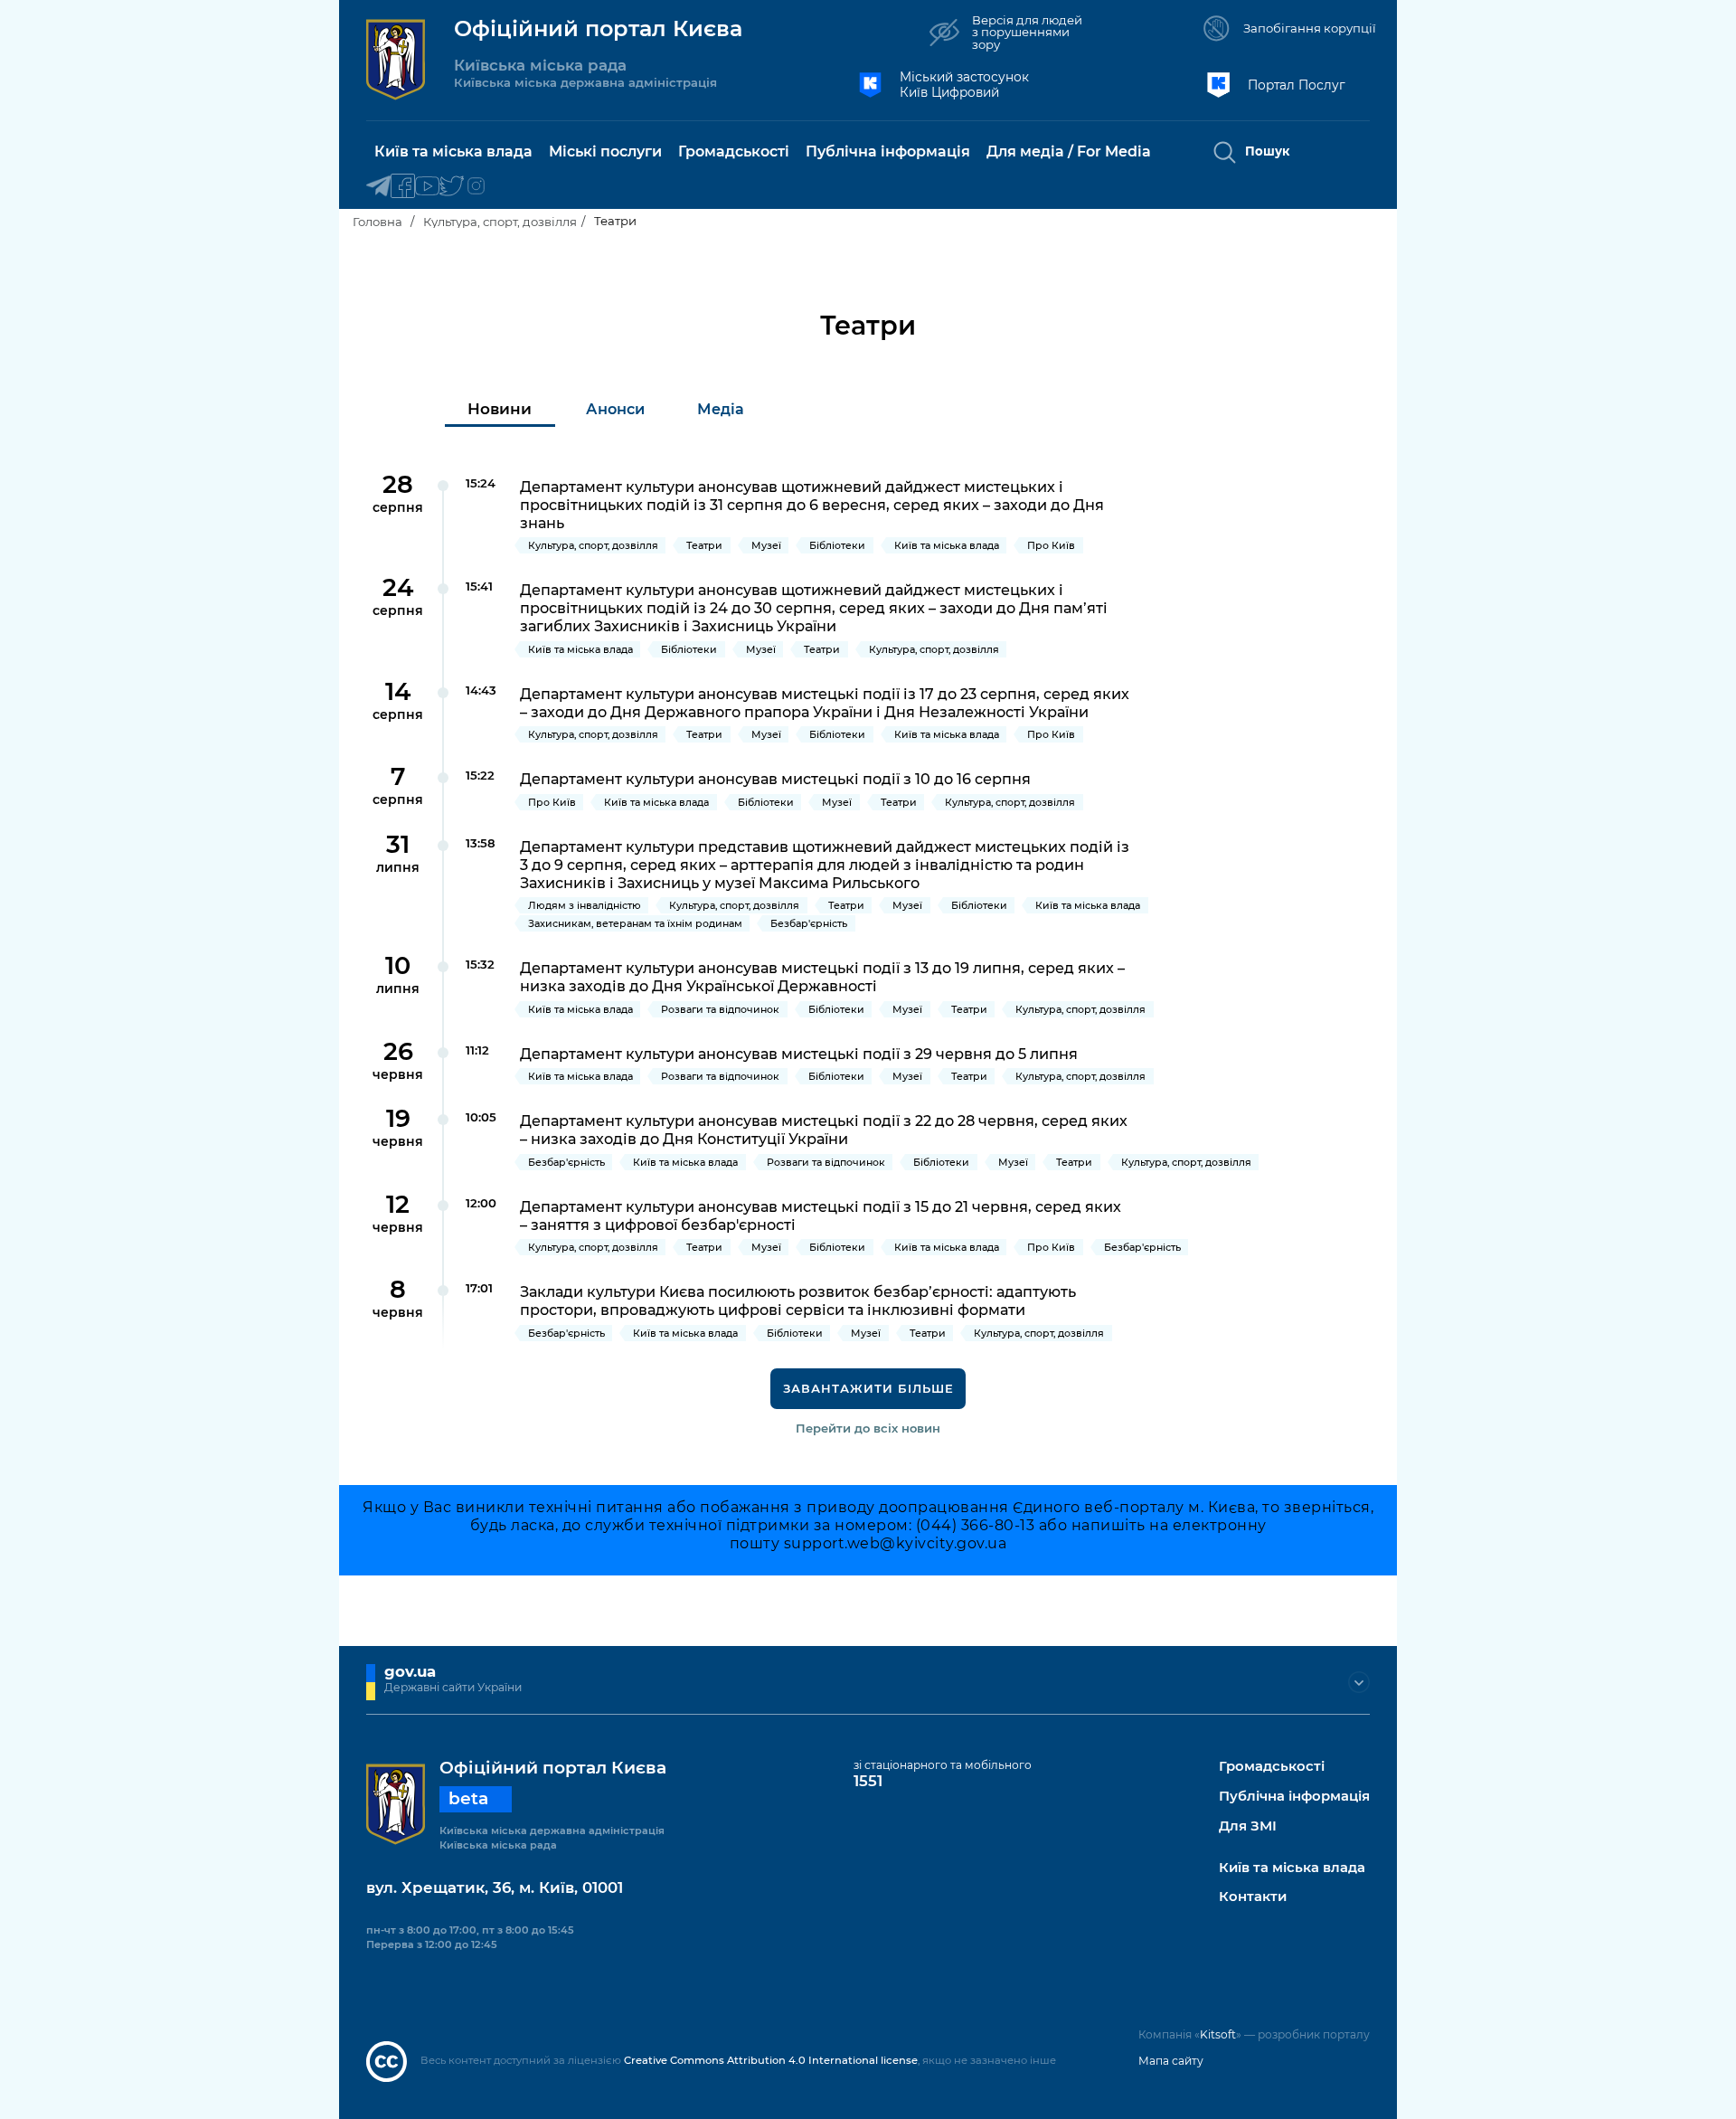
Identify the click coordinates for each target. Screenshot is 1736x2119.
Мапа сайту (1171, 2061)
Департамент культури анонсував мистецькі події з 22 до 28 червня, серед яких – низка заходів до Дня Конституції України (824, 1130)
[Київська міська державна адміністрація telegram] (378, 187)
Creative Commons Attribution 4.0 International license (771, 2060)
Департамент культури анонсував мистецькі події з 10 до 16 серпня (775, 779)
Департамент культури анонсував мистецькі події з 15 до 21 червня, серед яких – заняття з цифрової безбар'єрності (821, 1216)
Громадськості (1272, 1767)
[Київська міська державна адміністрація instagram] (476, 187)
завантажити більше (868, 1388)
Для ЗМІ (1248, 1826)
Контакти (1253, 1897)
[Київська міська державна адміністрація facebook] (403, 187)
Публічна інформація (1294, 1797)
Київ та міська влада (1292, 1868)
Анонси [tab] (615, 409)
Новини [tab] (500, 409)
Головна (377, 222)
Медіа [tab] (721, 409)
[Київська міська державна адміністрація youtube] (427, 187)
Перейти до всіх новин (868, 1428)
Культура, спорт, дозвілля (500, 222)
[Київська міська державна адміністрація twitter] (452, 187)
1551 (868, 1781)
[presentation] (500, 409)
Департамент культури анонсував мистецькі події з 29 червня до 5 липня (799, 1054)
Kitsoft (1218, 2034)
